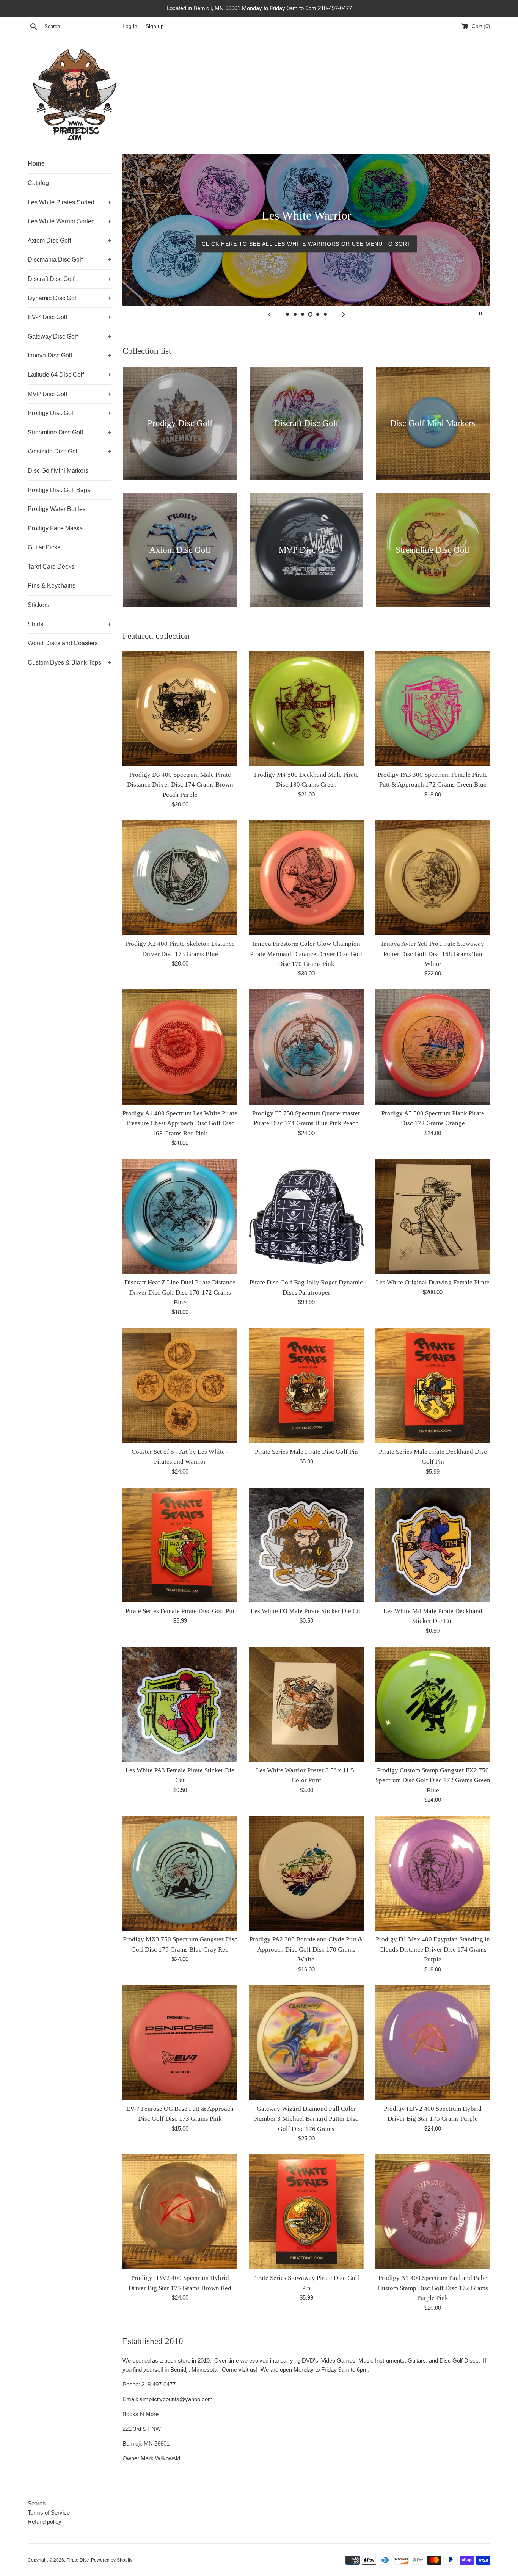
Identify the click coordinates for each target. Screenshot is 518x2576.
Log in (130, 26)
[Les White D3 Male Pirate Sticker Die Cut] (306, 1545)
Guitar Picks (44, 547)
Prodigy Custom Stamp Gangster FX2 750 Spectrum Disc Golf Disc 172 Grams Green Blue (433, 1780)
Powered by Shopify (112, 2560)
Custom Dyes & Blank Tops (69, 662)
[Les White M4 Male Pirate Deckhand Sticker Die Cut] (433, 1545)
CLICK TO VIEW (307, 244)
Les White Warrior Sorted (69, 221)
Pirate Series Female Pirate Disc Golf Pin (180, 1611)
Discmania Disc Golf (69, 259)
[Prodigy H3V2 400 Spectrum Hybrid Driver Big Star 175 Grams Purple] (433, 2043)
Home (36, 164)
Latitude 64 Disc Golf (69, 375)
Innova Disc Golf (69, 355)
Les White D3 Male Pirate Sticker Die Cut (306, 1611)
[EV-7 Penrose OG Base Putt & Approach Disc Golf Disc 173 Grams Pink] (180, 2043)
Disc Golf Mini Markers (58, 471)
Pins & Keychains (52, 586)
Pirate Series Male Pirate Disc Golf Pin (306, 1452)
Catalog (38, 183)
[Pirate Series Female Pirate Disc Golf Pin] (180, 1545)
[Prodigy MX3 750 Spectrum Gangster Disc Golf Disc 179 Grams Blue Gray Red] (180, 1873)
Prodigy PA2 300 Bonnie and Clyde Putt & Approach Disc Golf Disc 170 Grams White (306, 1949)
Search (37, 2503)
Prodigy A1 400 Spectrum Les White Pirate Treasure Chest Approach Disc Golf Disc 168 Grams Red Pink (180, 1123)
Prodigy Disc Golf (69, 413)
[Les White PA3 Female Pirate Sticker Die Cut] (180, 1704)
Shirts (69, 624)
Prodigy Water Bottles (57, 509)
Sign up (155, 26)
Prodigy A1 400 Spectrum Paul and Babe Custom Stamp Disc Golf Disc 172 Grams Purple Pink (433, 2288)
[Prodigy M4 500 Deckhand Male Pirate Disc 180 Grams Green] (306, 708)
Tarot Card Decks (51, 567)
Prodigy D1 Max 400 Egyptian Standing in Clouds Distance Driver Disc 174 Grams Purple (433, 1949)
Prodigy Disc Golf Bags (59, 490)
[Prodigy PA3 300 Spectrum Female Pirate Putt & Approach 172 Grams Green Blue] (433, 708)
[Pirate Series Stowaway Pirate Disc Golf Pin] (306, 2212)
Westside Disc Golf (69, 451)
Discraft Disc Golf (69, 279)
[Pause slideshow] (480, 314)
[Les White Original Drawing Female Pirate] (433, 1216)
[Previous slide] (269, 314)
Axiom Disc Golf (69, 241)
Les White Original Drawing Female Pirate (433, 1282)
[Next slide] (344, 314)
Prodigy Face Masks (55, 528)
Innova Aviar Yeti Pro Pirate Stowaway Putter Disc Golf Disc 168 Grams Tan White (433, 954)
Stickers (38, 605)
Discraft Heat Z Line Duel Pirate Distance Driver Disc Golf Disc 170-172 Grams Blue (180, 1292)
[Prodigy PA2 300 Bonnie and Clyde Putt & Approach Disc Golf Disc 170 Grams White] (306, 1873)
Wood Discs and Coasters (63, 643)
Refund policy (45, 2522)
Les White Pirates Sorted (69, 202)
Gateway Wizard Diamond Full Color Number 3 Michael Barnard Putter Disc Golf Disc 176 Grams (306, 2119)
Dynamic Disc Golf (69, 298)
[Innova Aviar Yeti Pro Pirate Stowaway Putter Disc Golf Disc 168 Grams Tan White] (433, 878)
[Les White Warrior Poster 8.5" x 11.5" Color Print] (306, 1704)
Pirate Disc (78, 2560)
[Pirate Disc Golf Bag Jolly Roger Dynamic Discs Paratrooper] (306, 1216)
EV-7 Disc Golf (69, 317)
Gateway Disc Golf (69, 336)
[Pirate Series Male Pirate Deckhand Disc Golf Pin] (433, 1385)
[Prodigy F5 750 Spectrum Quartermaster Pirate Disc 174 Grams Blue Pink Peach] (306, 1047)
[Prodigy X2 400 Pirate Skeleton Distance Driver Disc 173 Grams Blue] (180, 878)
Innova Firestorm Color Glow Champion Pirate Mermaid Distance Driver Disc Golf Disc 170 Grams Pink (306, 954)
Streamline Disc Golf (69, 432)
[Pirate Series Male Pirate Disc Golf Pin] (306, 1385)
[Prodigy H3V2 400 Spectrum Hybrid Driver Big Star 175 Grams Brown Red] (180, 2212)
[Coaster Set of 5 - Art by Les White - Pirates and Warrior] (180, 1385)
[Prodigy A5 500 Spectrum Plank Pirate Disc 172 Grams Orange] (433, 1047)
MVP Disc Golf (69, 394)
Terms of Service (49, 2513)
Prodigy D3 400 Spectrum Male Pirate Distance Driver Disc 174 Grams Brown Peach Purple (180, 785)
